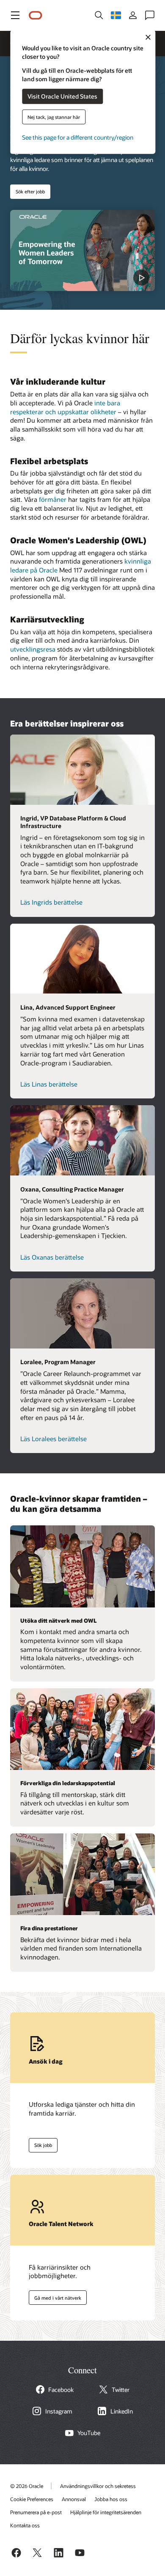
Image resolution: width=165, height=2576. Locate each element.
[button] (15, 15)
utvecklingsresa (33, 649)
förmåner (53, 499)
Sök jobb (40, 2144)
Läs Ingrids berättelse (51, 902)
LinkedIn (122, 2411)
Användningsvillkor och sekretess (98, 2486)
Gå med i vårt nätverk (55, 2296)
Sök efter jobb (30, 191)
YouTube (89, 2433)
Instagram (59, 2411)
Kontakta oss (25, 2525)
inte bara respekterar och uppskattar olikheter (65, 407)
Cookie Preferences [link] (32, 2499)
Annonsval (74, 2499)
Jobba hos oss (111, 2499)
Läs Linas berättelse (49, 1084)
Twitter (121, 2390)
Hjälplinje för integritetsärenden (106, 2512)
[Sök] (99, 15)
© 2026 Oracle (27, 2486)
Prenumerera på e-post (36, 2512)
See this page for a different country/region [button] (78, 137)
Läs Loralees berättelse (54, 1439)
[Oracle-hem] (36, 15)
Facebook (61, 2390)
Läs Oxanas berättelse (52, 1257)
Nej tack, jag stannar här (54, 117)
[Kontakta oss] (150, 15)
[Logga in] (133, 15)
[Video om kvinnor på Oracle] (82, 250)
